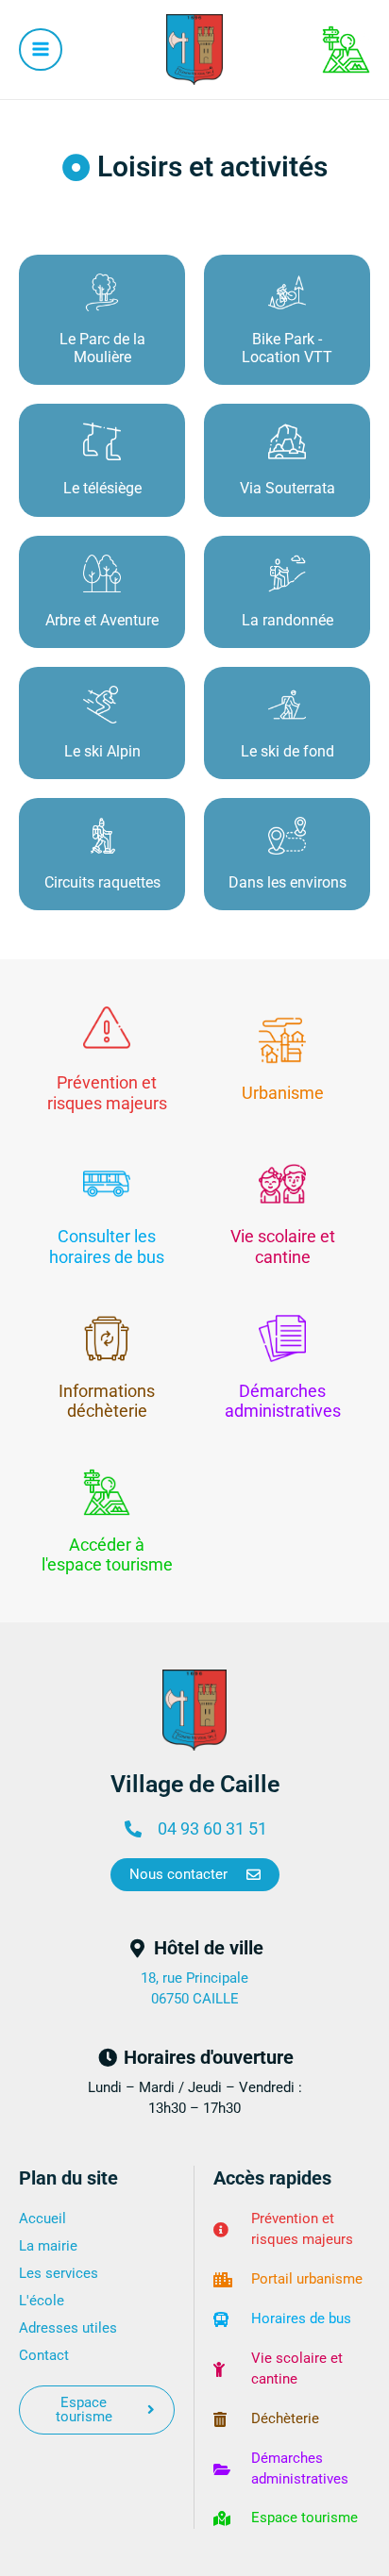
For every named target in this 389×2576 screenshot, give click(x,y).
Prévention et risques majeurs (107, 1093)
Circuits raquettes (102, 882)
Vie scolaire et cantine (283, 1246)
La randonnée (288, 620)
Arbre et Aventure (102, 620)
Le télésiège (102, 488)
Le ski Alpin (102, 751)
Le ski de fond (288, 751)
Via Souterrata (288, 488)
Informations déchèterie (107, 1401)
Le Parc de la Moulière (102, 348)
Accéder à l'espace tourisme (107, 1555)
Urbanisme (283, 1093)
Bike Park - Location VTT (287, 348)
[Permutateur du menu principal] (41, 50)
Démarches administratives (283, 1401)
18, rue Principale (194, 1978)
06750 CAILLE (195, 1999)
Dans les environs (288, 882)
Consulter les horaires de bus (107, 1246)
